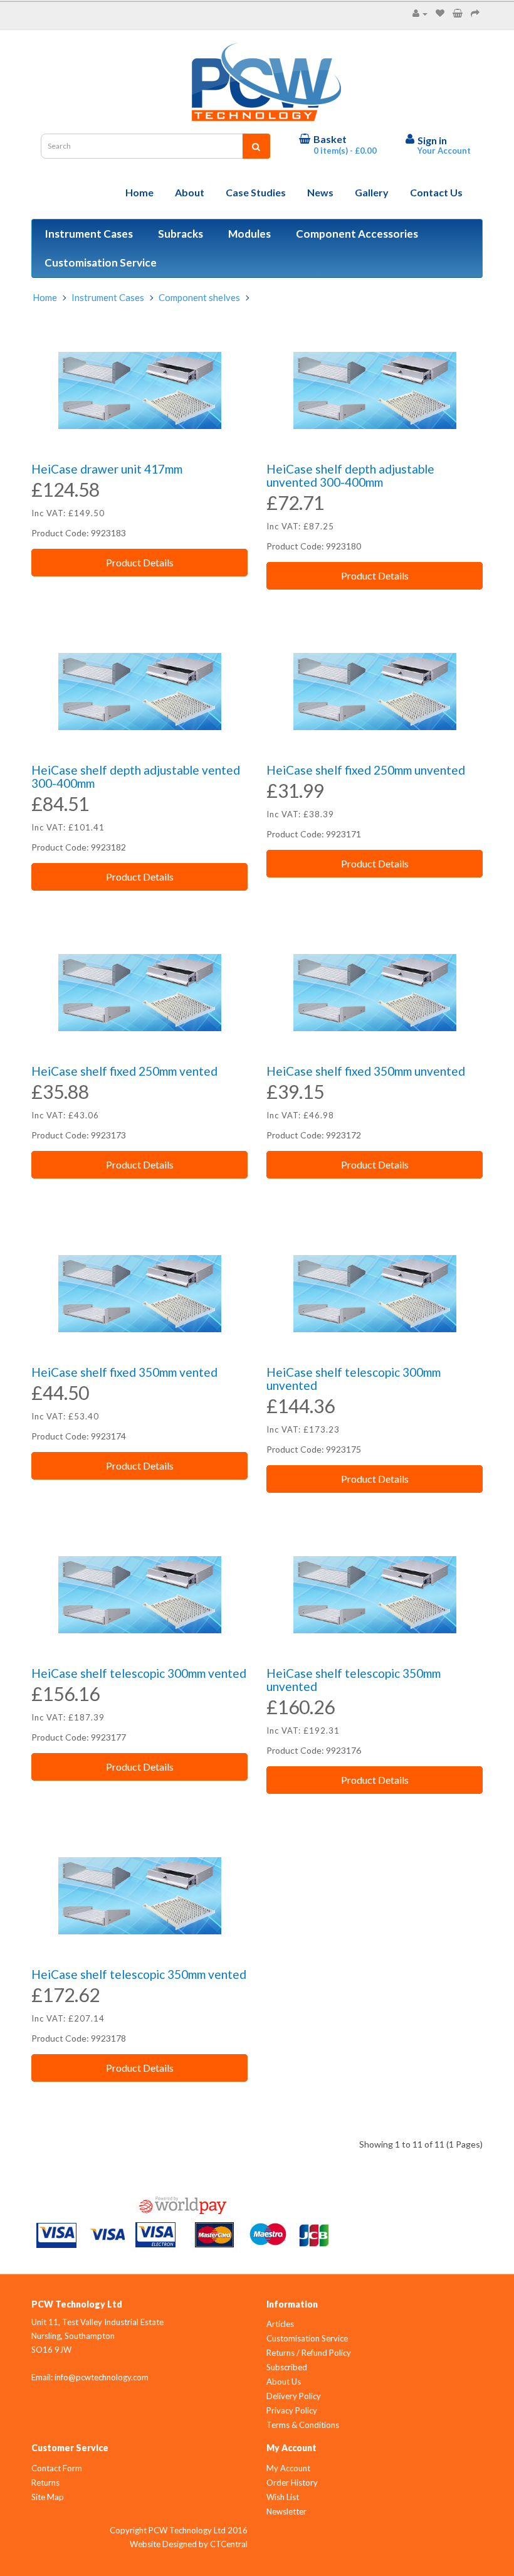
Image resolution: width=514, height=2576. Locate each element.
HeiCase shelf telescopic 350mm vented (139, 1974)
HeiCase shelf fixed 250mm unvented (366, 770)
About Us (284, 2382)
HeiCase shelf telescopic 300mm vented (139, 1673)
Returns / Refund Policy (309, 2353)
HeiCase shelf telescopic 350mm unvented (354, 1680)
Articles (280, 2324)
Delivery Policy (294, 2396)
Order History (292, 2483)
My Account (288, 2468)
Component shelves (199, 297)
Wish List (283, 2497)
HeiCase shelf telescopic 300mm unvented (354, 1379)
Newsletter (286, 2511)
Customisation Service (101, 262)
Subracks (181, 234)
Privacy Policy (292, 2410)
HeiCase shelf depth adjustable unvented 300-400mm (350, 475)
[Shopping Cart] (458, 13)
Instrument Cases (89, 234)
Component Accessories (357, 234)
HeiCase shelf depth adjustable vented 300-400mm (136, 777)
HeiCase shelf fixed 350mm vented (124, 1372)
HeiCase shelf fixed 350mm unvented (366, 1071)
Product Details (140, 562)
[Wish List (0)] (440, 13)
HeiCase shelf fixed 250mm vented (124, 1071)
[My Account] (420, 13)
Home (139, 192)
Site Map (48, 2497)
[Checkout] (475, 13)
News (320, 192)
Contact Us (436, 192)
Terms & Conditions (303, 2425)
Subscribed (287, 2367)
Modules (249, 234)
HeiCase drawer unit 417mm (107, 469)
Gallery (372, 192)
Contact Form (57, 2468)
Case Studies (256, 192)
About (190, 192)
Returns (45, 2483)
